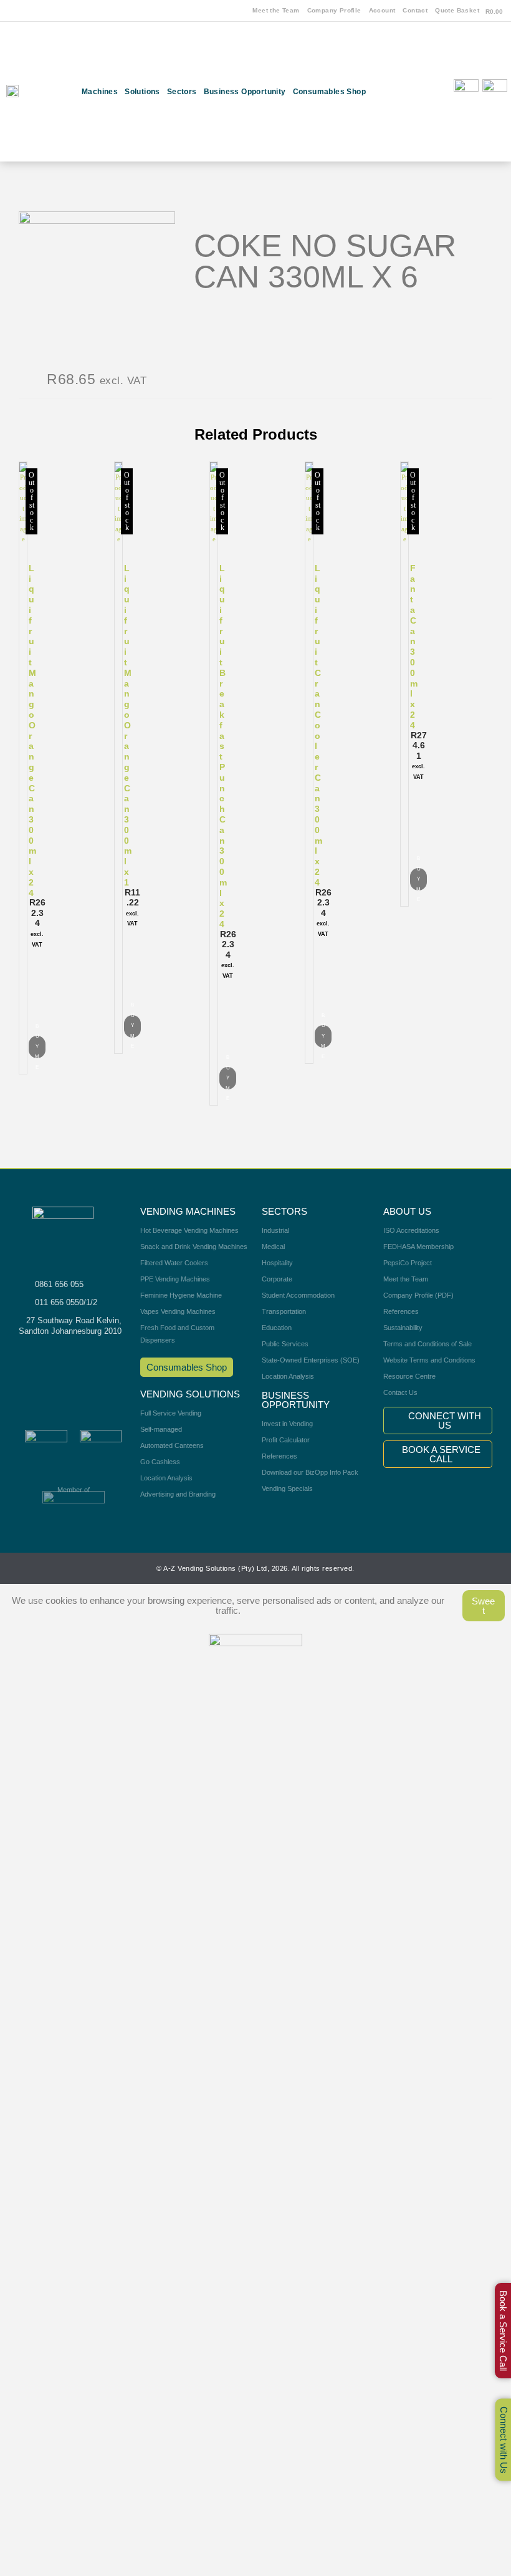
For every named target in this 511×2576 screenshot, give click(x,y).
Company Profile (334, 10)
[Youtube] (419, 107)
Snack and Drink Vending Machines (194, 1247)
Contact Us (400, 1392)
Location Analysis (166, 1478)
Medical (273, 1247)
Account (382, 10)
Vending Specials (287, 1488)
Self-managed (161, 1429)
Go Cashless (160, 1462)
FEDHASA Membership (418, 1247)
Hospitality (277, 1263)
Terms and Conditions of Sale (427, 1344)
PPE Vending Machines (175, 1279)
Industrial (275, 1230)
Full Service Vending (171, 1413)
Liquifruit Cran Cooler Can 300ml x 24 (318, 725)
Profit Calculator (286, 1440)
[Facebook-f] (419, 39)
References (279, 1456)
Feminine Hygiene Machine (181, 1295)
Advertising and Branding (178, 1494)
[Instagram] (419, 74)
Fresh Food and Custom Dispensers (177, 1334)
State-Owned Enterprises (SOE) (311, 1360)
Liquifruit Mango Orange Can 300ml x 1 (128, 725)
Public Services (285, 1344)
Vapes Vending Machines (178, 1311)
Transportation (284, 1311)
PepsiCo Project (408, 1263)
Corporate (277, 1279)
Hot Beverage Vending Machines (189, 1230)
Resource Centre (409, 1376)
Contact (415, 10)
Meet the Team (276, 10)
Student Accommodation (298, 1295)
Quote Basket (457, 10)
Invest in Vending (287, 1424)
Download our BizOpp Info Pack (310, 1472)
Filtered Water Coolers (174, 1263)
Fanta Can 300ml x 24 (414, 647)
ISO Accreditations (411, 1230)
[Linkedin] (419, 142)
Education (277, 1328)
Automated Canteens (172, 1445)
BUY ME (37, 1047)
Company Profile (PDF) (418, 1295)
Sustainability (403, 1328)
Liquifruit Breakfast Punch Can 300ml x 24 (223, 746)
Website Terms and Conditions (429, 1360)
